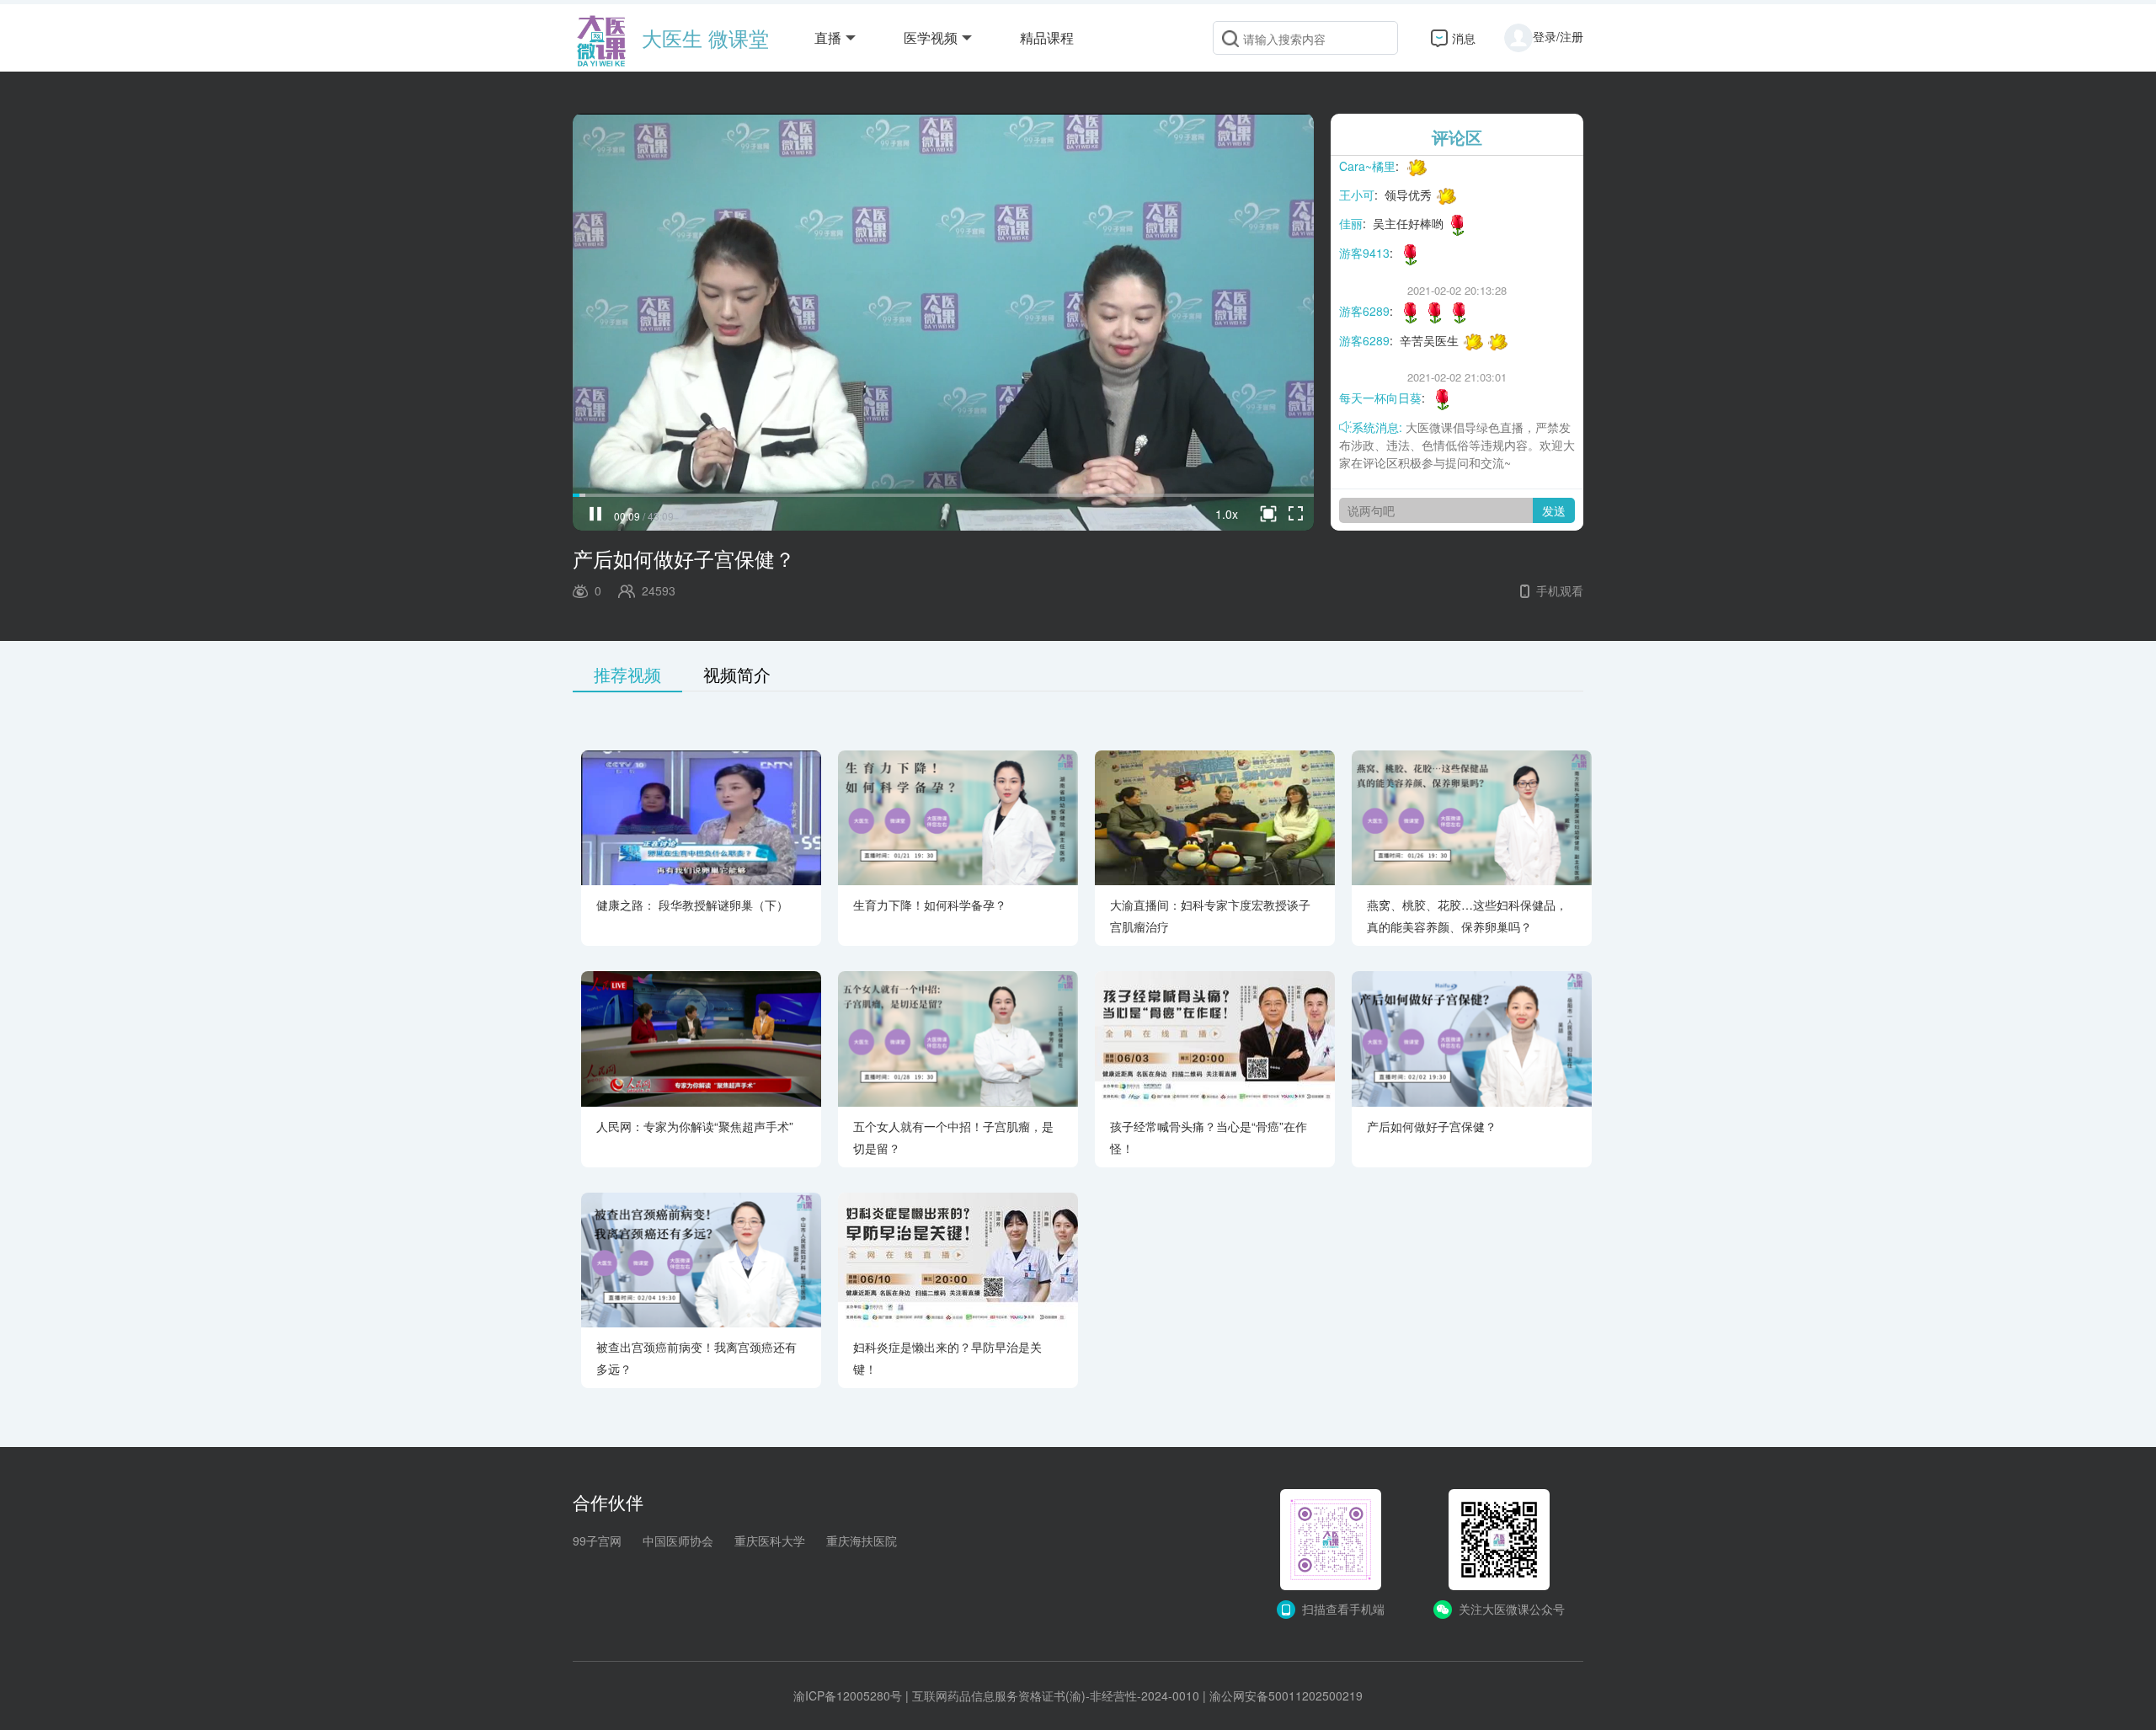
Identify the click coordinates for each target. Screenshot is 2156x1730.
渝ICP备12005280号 (848, 1695)
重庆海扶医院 (862, 1540)
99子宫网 (597, 1540)
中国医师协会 (678, 1540)
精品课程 (1047, 37)
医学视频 (931, 37)
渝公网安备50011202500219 (1286, 1695)
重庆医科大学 (770, 1540)
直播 (828, 37)
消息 (1464, 38)
